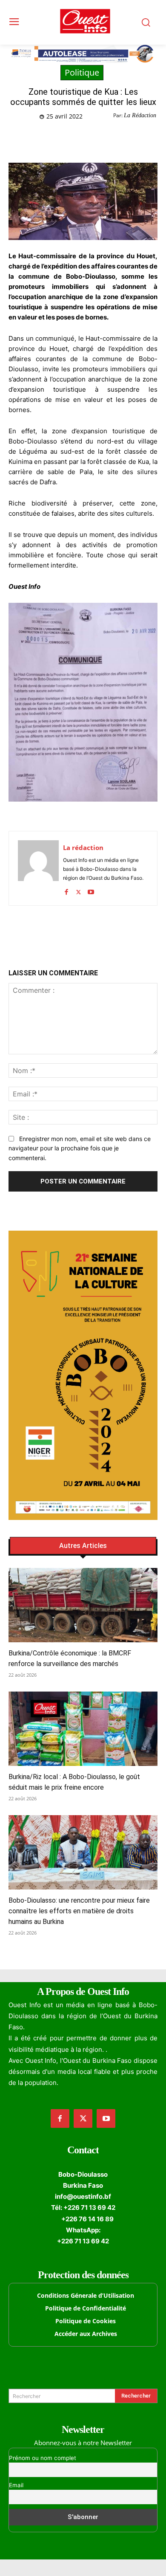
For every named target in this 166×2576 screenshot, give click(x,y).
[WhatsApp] (83, 138)
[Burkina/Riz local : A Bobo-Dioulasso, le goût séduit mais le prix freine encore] (83, 1729)
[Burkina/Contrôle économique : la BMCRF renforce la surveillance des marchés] (83, 1605)
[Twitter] (63, 138)
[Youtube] (91, 890)
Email (16, 2485)
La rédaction (83, 847)
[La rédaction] (38, 868)
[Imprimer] (122, 138)
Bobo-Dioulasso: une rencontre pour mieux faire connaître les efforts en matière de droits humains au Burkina (79, 1911)
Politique (82, 72)
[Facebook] (44, 138)
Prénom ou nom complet (43, 2458)
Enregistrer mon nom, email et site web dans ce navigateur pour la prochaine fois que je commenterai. (80, 1148)
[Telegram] (103, 138)
